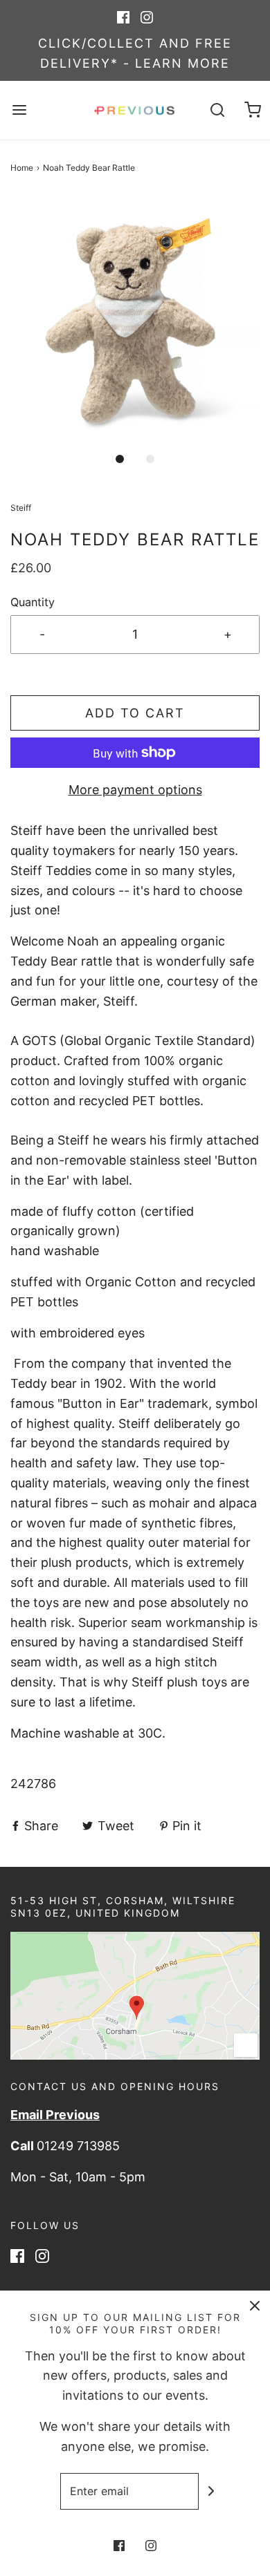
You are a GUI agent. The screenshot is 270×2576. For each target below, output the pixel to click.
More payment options (135, 790)
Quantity (33, 602)
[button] (135, 319)
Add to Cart (135, 713)
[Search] (218, 110)
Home (22, 168)
